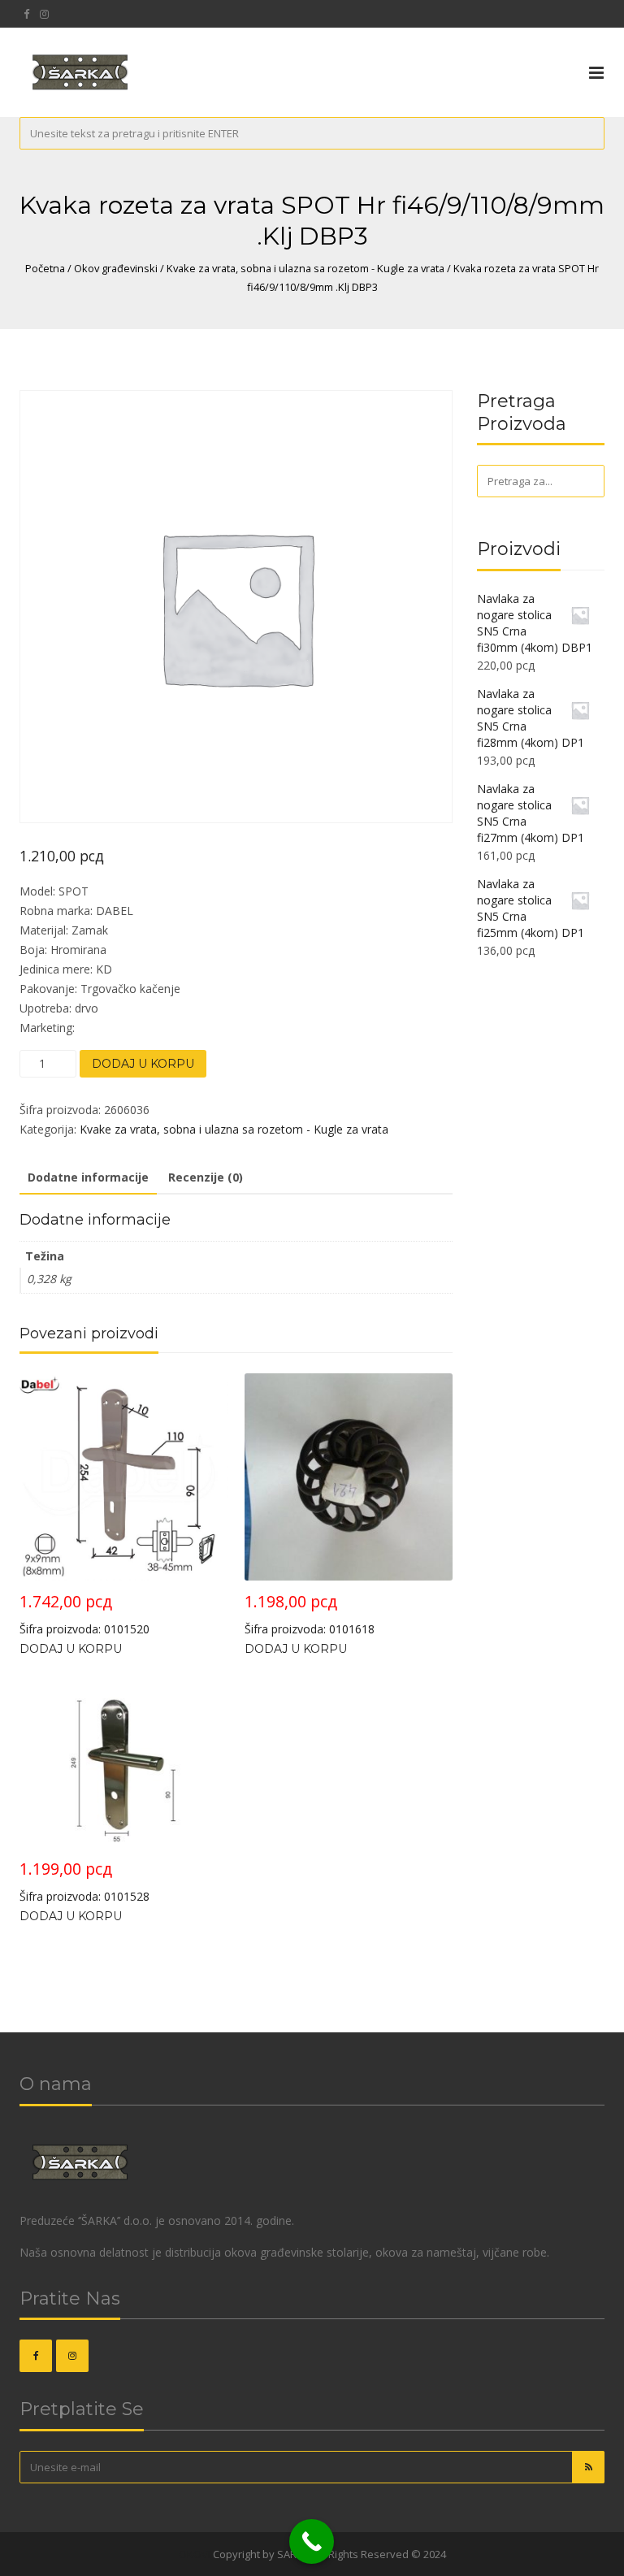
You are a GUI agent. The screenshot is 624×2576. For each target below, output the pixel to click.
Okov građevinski (116, 268)
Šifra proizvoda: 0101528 (84, 1881)
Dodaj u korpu (143, 1064)
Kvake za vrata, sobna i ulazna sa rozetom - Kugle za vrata (305, 268)
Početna (45, 268)
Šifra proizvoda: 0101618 (310, 1613)
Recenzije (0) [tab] (206, 1177)
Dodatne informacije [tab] (88, 1177)
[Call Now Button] (312, 2541)
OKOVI (195, 2554)
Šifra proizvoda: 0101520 (84, 1613)
